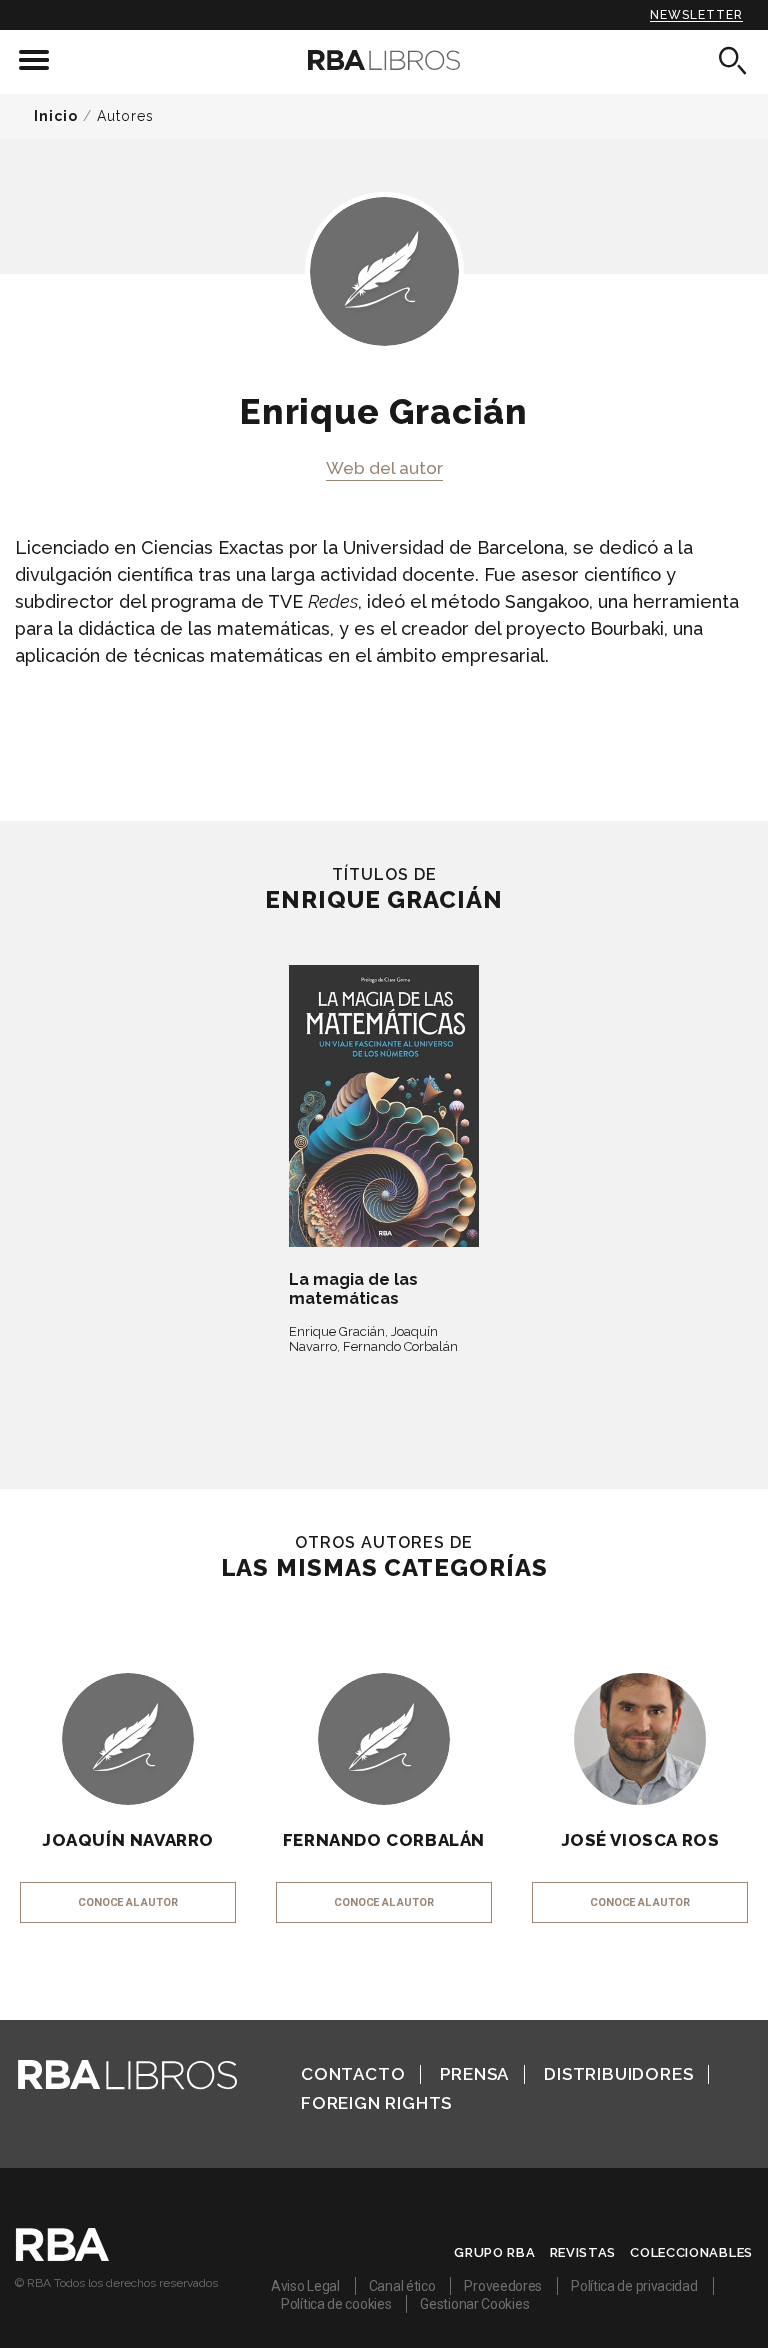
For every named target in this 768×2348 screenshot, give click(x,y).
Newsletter (696, 15)
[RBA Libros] (384, 60)
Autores (125, 116)
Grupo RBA (494, 2252)
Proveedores (503, 2286)
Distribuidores (618, 2074)
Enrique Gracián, (338, 1331)
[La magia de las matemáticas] (384, 1106)
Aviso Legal (305, 2286)
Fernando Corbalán (400, 1346)
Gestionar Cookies (474, 2304)
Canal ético (402, 2286)
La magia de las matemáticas (353, 1289)
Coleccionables (691, 2252)
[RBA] (62, 2256)
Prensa (474, 2074)
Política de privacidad (634, 2286)
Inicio (56, 116)
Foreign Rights (376, 2103)
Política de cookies (336, 2304)
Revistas (583, 2252)
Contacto (353, 2074)
